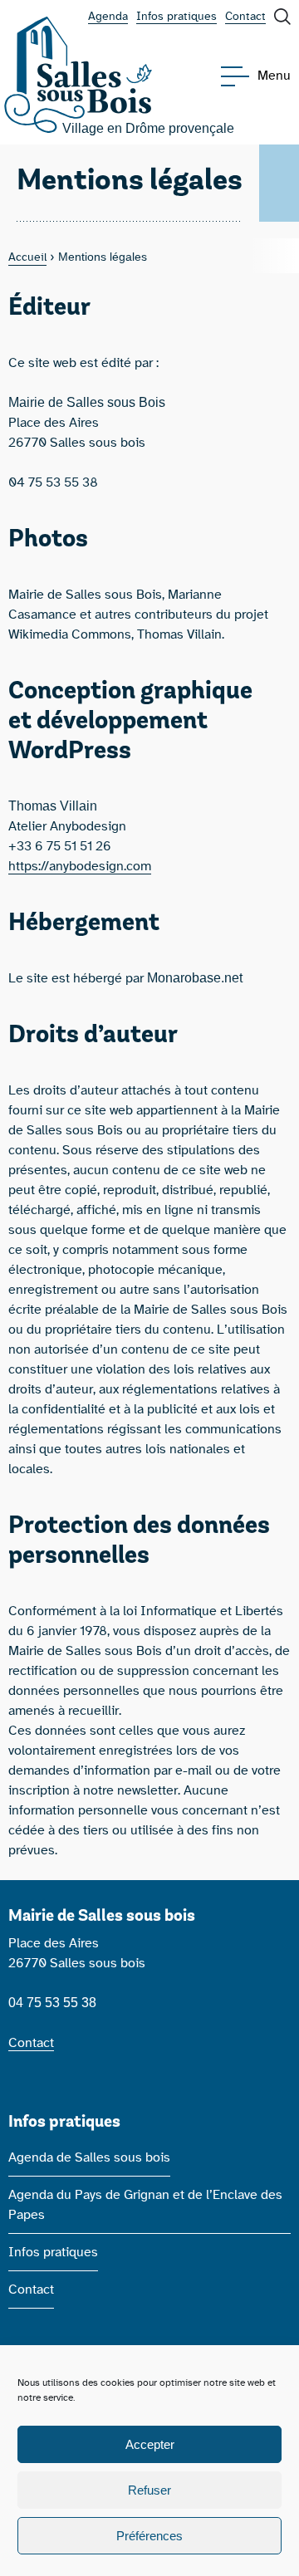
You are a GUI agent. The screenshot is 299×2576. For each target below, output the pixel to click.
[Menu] (239, 76)
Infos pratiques (176, 17)
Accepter (150, 2444)
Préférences (149, 2536)
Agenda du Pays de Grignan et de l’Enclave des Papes (145, 2205)
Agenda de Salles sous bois (89, 2157)
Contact (245, 17)
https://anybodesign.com (80, 866)
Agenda (108, 17)
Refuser (149, 2490)
